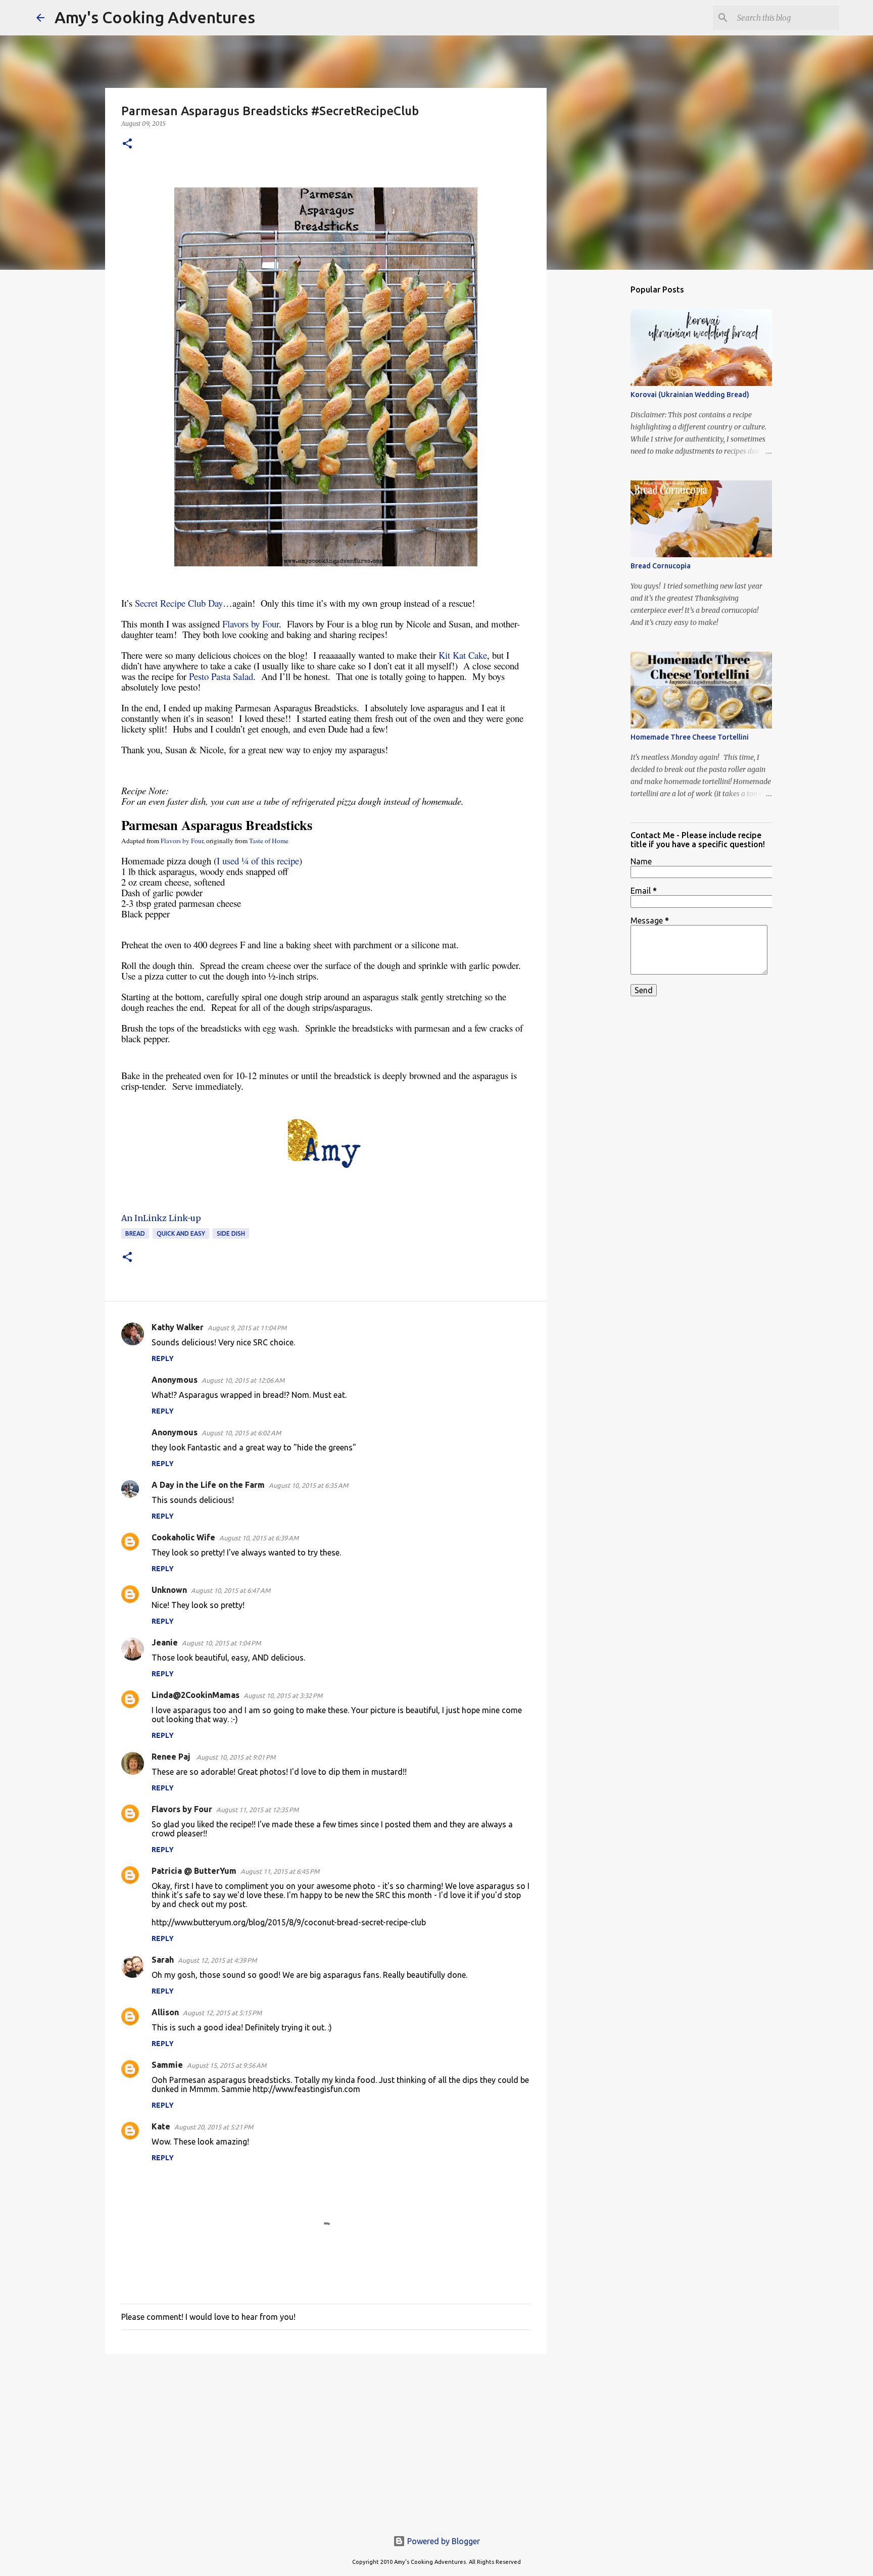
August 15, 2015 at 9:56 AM (227, 2065)
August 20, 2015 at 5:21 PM (214, 2127)
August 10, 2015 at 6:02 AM (241, 1433)
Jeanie (165, 1642)
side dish (231, 1233)
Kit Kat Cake (463, 655)
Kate (161, 2126)
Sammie (167, 2065)
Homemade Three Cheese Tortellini (690, 737)
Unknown (169, 1590)
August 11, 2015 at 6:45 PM (280, 1871)
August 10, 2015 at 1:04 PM (221, 1643)
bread (135, 1233)
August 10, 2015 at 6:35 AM (308, 1485)
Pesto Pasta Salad (221, 676)
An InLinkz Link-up (161, 1218)
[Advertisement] (326, 2440)
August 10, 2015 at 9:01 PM (236, 1757)
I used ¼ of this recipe (258, 861)
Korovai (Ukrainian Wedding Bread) (690, 395)
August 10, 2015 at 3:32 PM (283, 1695)
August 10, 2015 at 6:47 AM (231, 1590)
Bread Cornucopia (661, 566)
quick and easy (181, 1233)
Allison (165, 2012)
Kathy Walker (178, 1327)
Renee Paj (172, 1757)
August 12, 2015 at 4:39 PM (217, 1960)
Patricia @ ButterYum (194, 1871)
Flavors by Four (251, 624)
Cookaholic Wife (183, 1537)
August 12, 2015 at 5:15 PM (222, 2013)
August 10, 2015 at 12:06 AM (243, 1380)
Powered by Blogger (443, 2541)
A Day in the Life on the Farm (208, 1485)
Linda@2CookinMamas (196, 1695)
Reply (163, 1358)
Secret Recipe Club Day (179, 603)
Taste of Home (269, 841)
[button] (127, 144)
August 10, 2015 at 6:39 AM (259, 1538)
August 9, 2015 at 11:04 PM (247, 1328)
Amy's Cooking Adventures (155, 17)
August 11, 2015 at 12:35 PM (257, 1810)
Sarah (163, 1960)
